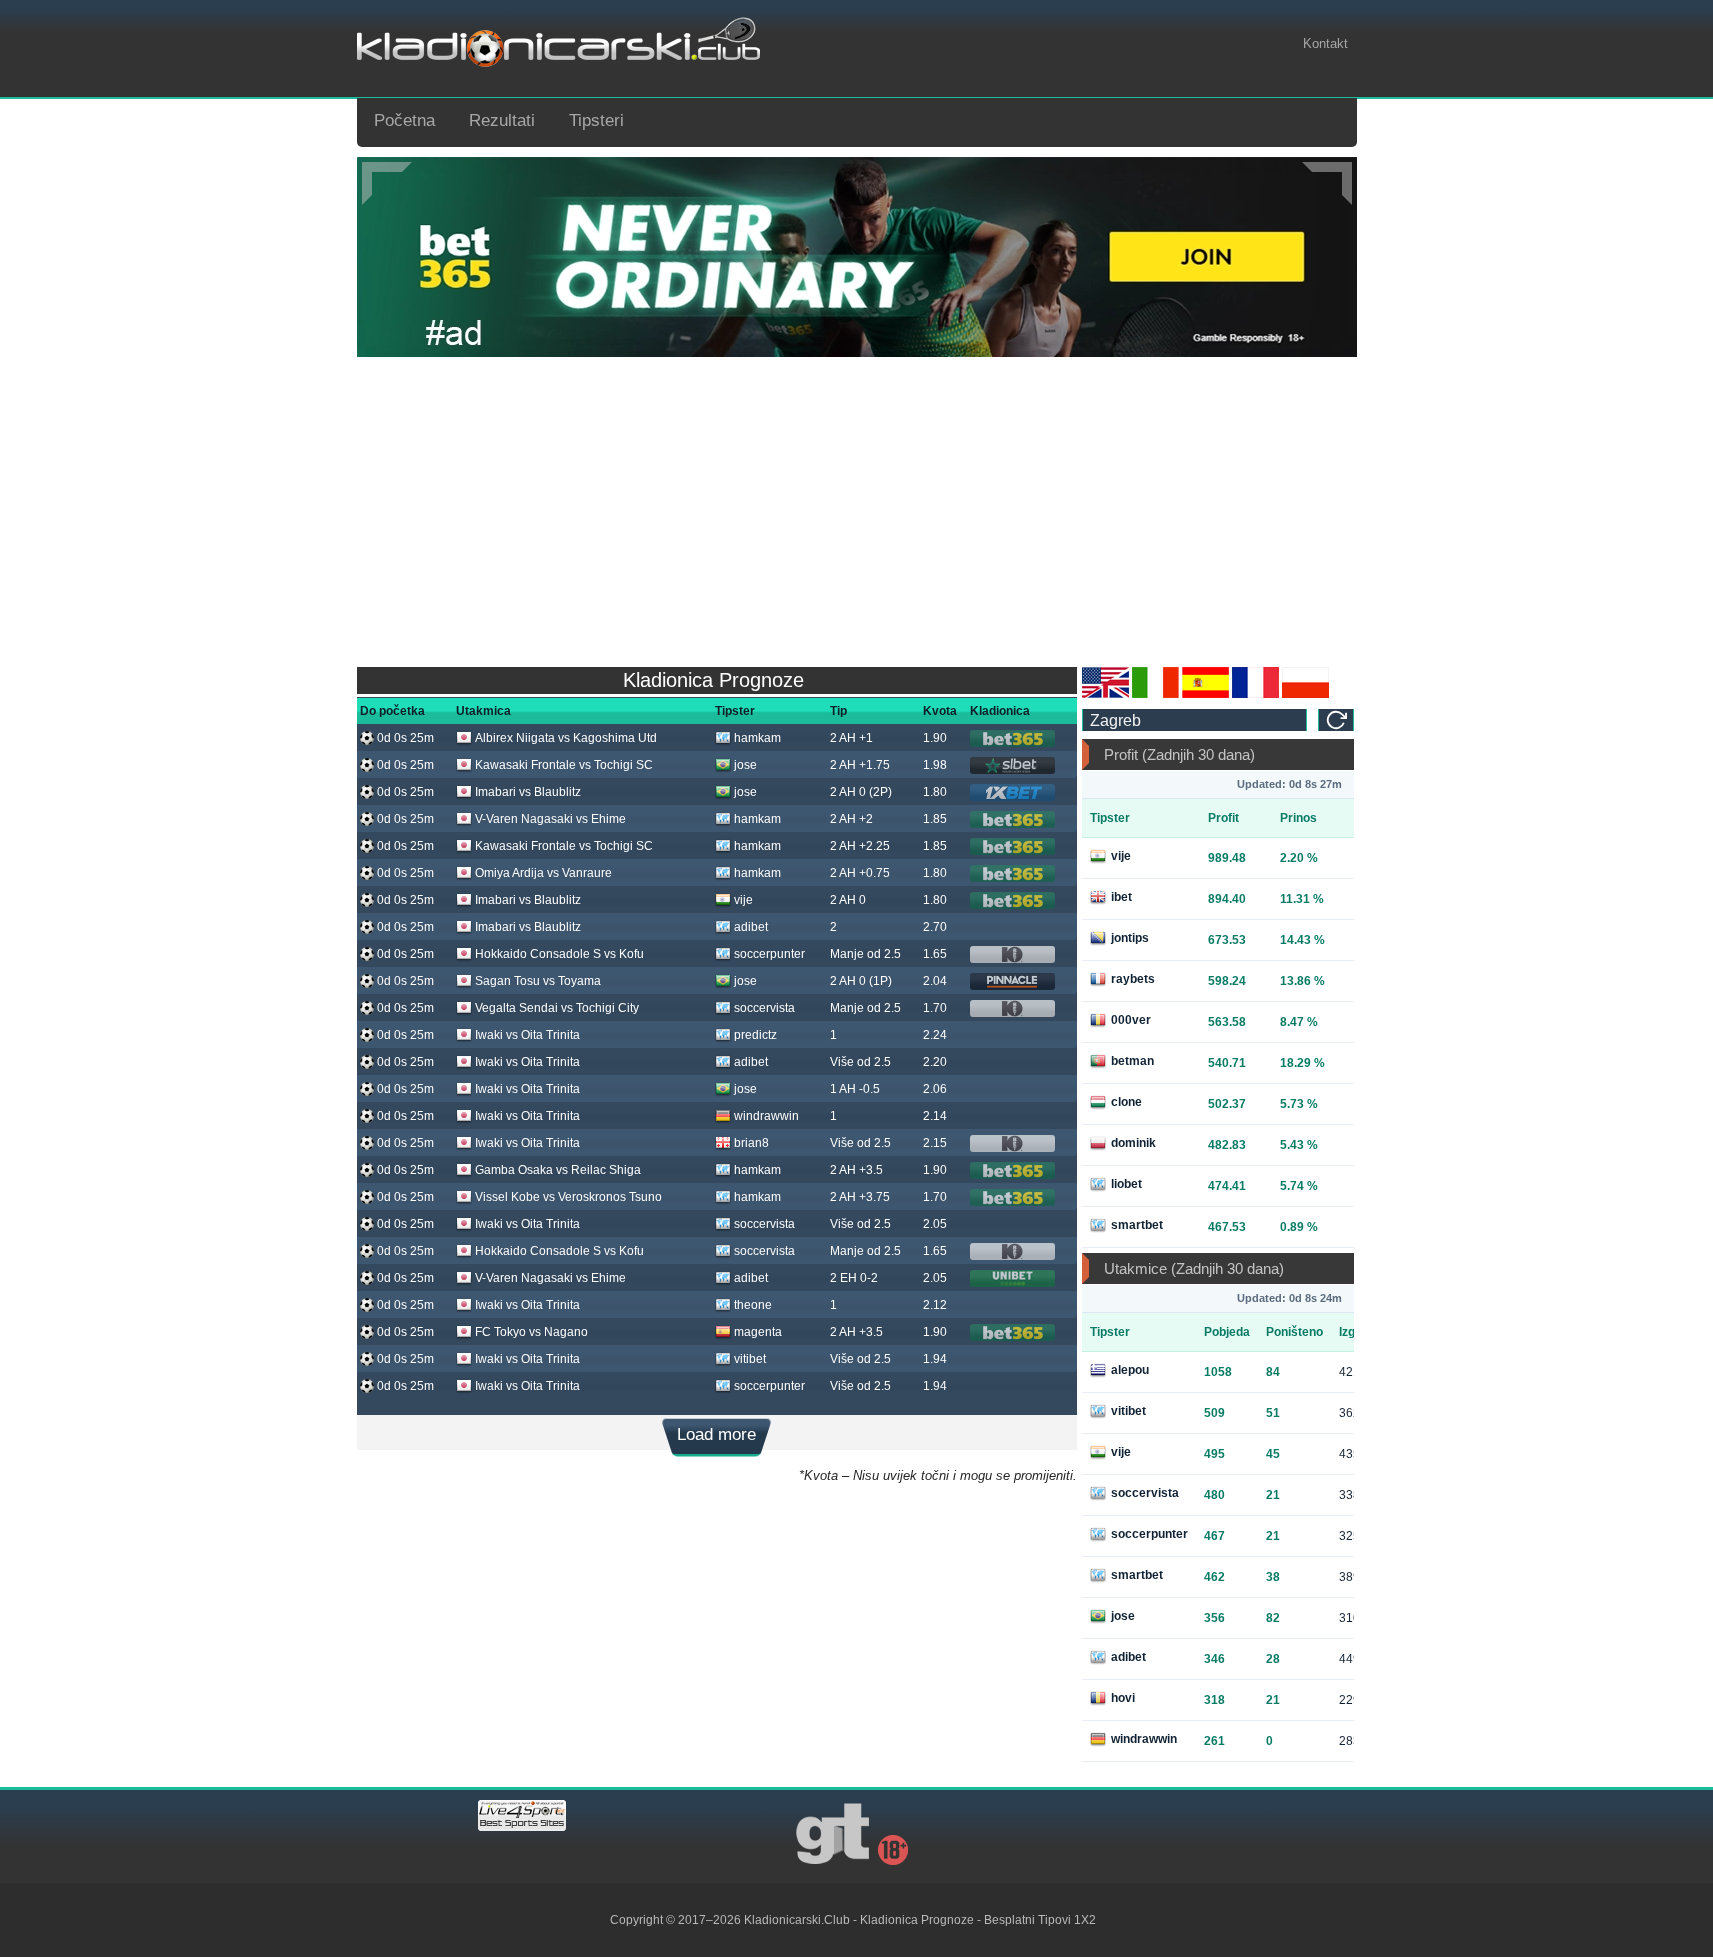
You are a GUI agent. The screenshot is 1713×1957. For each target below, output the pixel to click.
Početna (404, 120)
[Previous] (387, 183)
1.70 (935, 1008)
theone (753, 1305)
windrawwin (766, 1116)
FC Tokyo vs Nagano (531, 1332)
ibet (1121, 897)
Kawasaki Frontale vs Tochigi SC (564, 765)
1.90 (935, 738)
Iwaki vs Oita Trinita (527, 1035)
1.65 (935, 954)
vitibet (750, 1359)
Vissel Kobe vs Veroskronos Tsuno (568, 1197)
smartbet (1137, 1225)
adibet (751, 927)
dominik (1133, 1143)
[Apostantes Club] (1205, 694)
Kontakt (1325, 43)
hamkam (757, 738)
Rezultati (502, 120)
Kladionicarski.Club (797, 1920)
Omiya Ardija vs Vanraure (543, 873)
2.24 (935, 1035)
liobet (1126, 1184)
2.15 (935, 1143)
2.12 (935, 1305)
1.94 (935, 1359)
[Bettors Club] (1105, 694)
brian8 (751, 1143)
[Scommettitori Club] (1155, 694)
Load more (716, 1434)
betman (1132, 1061)
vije (743, 900)
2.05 (935, 1224)
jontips (1130, 938)
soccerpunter (769, 954)
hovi (1123, 1698)
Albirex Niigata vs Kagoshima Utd (566, 738)
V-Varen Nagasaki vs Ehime (550, 819)
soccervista (764, 1008)
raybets (1133, 979)
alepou (1130, 1370)
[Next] (1327, 183)
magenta (758, 1332)
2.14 (935, 1116)
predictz (755, 1035)
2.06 (935, 1089)
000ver (1131, 1020)
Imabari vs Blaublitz (528, 792)
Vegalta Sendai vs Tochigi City (557, 1008)
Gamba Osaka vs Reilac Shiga (558, 1170)
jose (745, 765)
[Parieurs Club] (1255, 694)
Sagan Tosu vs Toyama (538, 981)
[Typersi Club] (1305, 694)
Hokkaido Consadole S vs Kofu (559, 954)
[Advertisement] (857, 507)
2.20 (935, 1062)
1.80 (935, 792)
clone (1126, 1102)
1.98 (935, 765)
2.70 (935, 927)
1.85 (935, 819)
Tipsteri (596, 120)
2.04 (935, 981)
